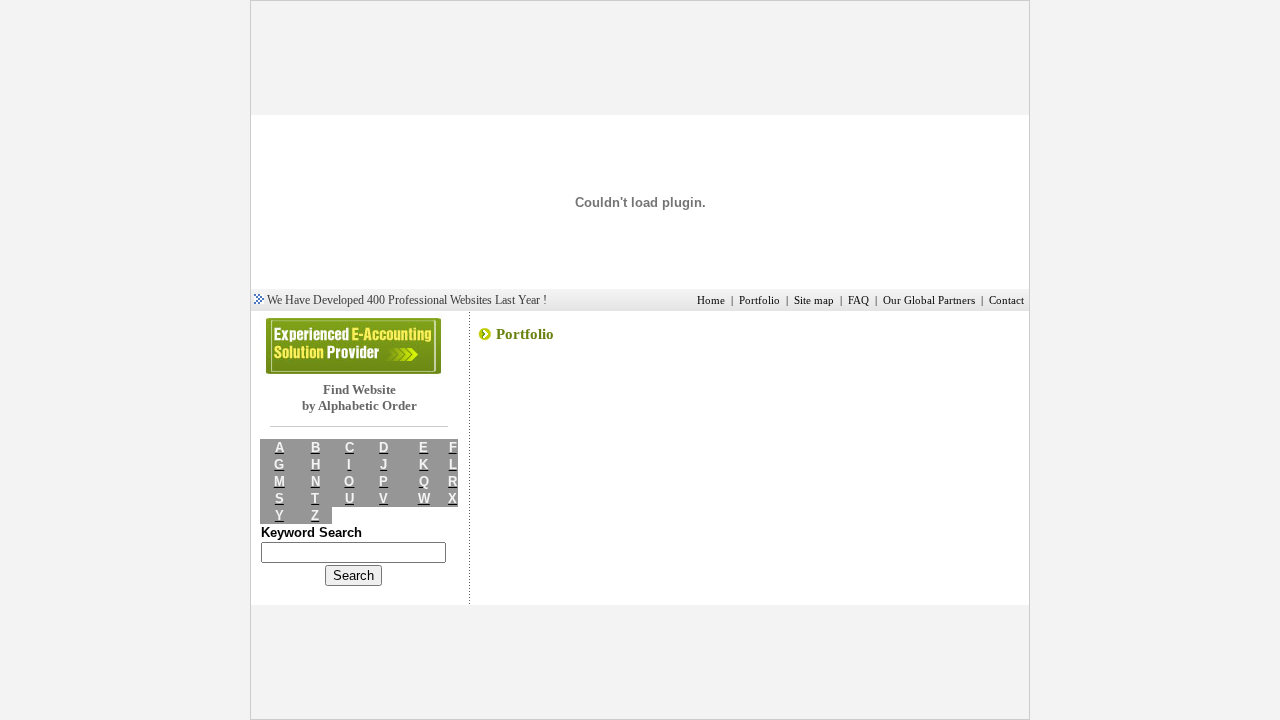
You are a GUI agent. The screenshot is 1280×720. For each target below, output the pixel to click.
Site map (814, 300)
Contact (1006, 300)
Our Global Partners (929, 300)
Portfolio (759, 300)
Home (711, 300)
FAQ (858, 300)
